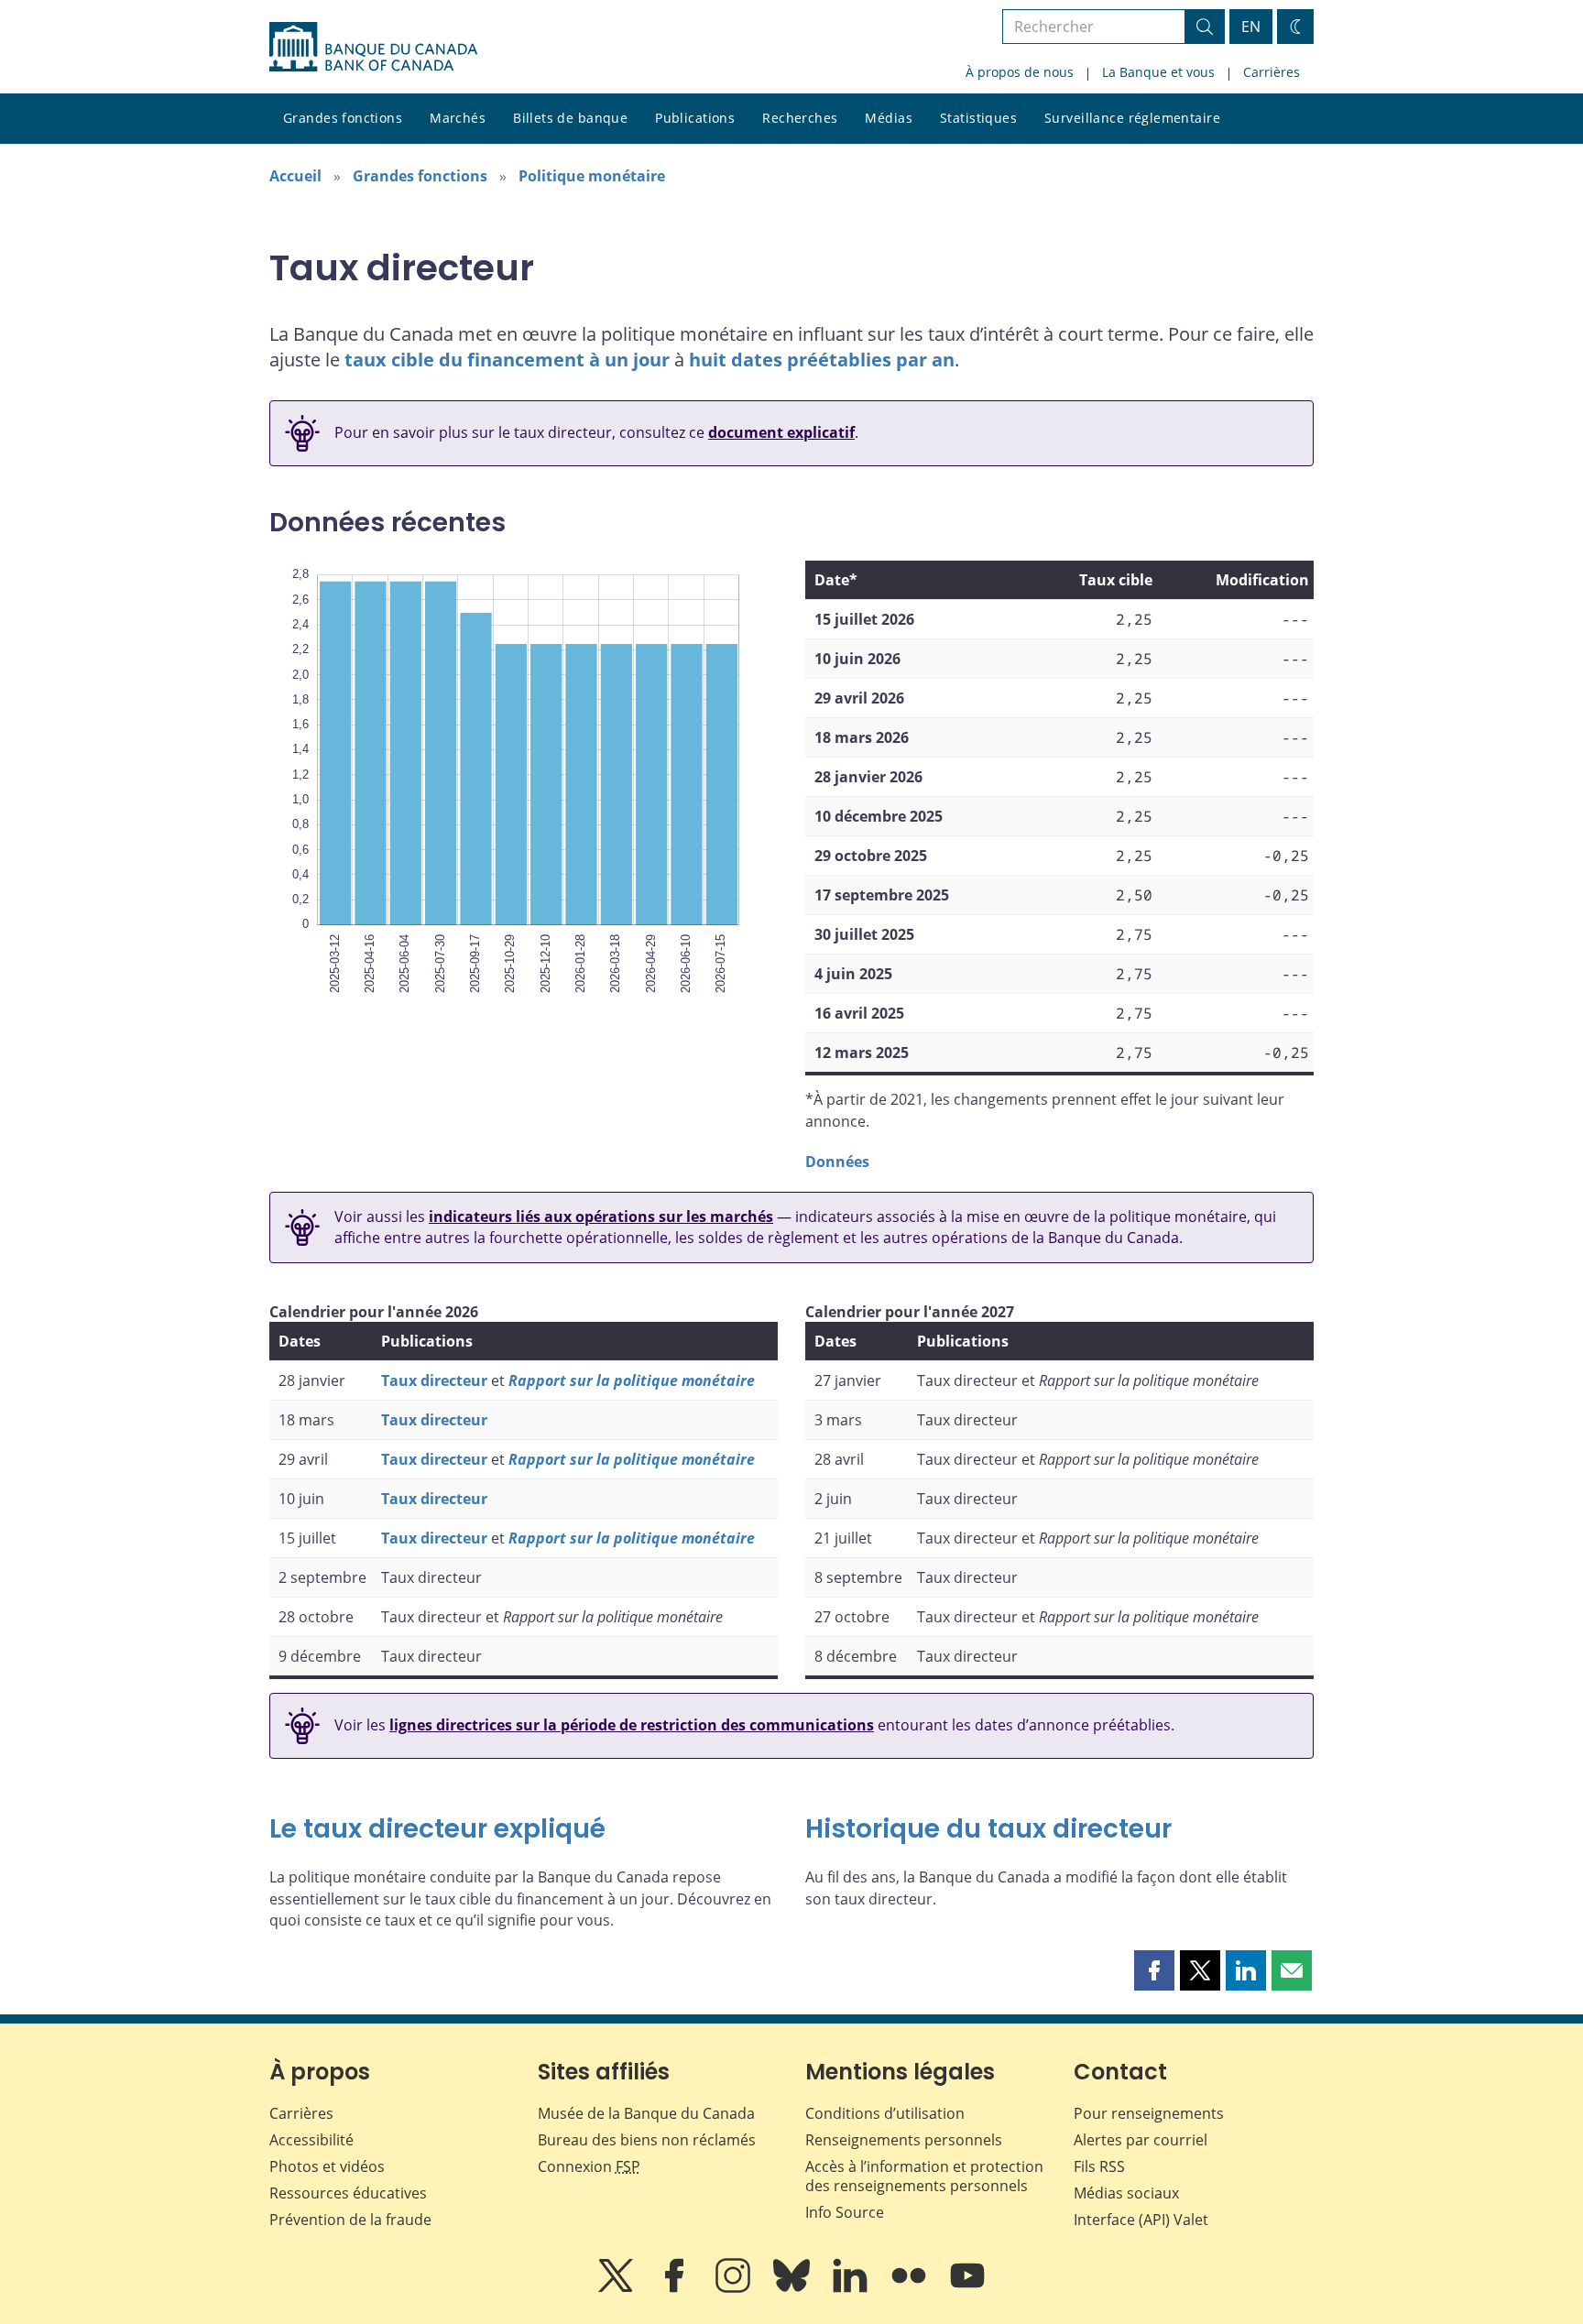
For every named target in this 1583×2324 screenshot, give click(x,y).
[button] (1154, 1970)
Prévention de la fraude (350, 2220)
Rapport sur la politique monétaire (632, 1380)
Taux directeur (434, 1380)
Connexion (589, 2166)
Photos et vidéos (327, 2166)
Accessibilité (311, 2140)
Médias (889, 118)
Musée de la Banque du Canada (646, 2113)
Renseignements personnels (904, 2140)
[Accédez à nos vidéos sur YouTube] (967, 2288)
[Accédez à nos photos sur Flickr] (911, 2288)
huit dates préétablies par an (822, 360)
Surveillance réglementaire (1132, 118)
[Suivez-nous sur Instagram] (735, 2288)
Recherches (800, 118)
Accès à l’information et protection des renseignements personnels (924, 2176)
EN (1251, 27)
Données (837, 1162)
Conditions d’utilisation (885, 2113)
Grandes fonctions (343, 118)
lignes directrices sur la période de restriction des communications (632, 1725)
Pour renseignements (1149, 2113)
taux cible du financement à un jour (507, 360)
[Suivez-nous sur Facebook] (676, 2288)
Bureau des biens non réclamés (647, 2140)
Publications (695, 118)
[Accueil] (373, 47)
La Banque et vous (1158, 72)
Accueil (295, 176)
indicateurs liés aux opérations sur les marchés (601, 1217)
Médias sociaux (1126, 2193)
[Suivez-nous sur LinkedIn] (852, 2288)
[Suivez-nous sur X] (617, 2288)
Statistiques (978, 118)
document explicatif (781, 432)
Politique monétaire (592, 176)
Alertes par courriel (1141, 2140)
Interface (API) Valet (1141, 2220)
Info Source (845, 2212)
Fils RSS (1099, 2166)
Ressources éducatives (348, 2193)
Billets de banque (570, 118)
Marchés (458, 118)
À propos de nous (1020, 72)
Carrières (1272, 72)
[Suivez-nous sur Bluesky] (793, 2288)
